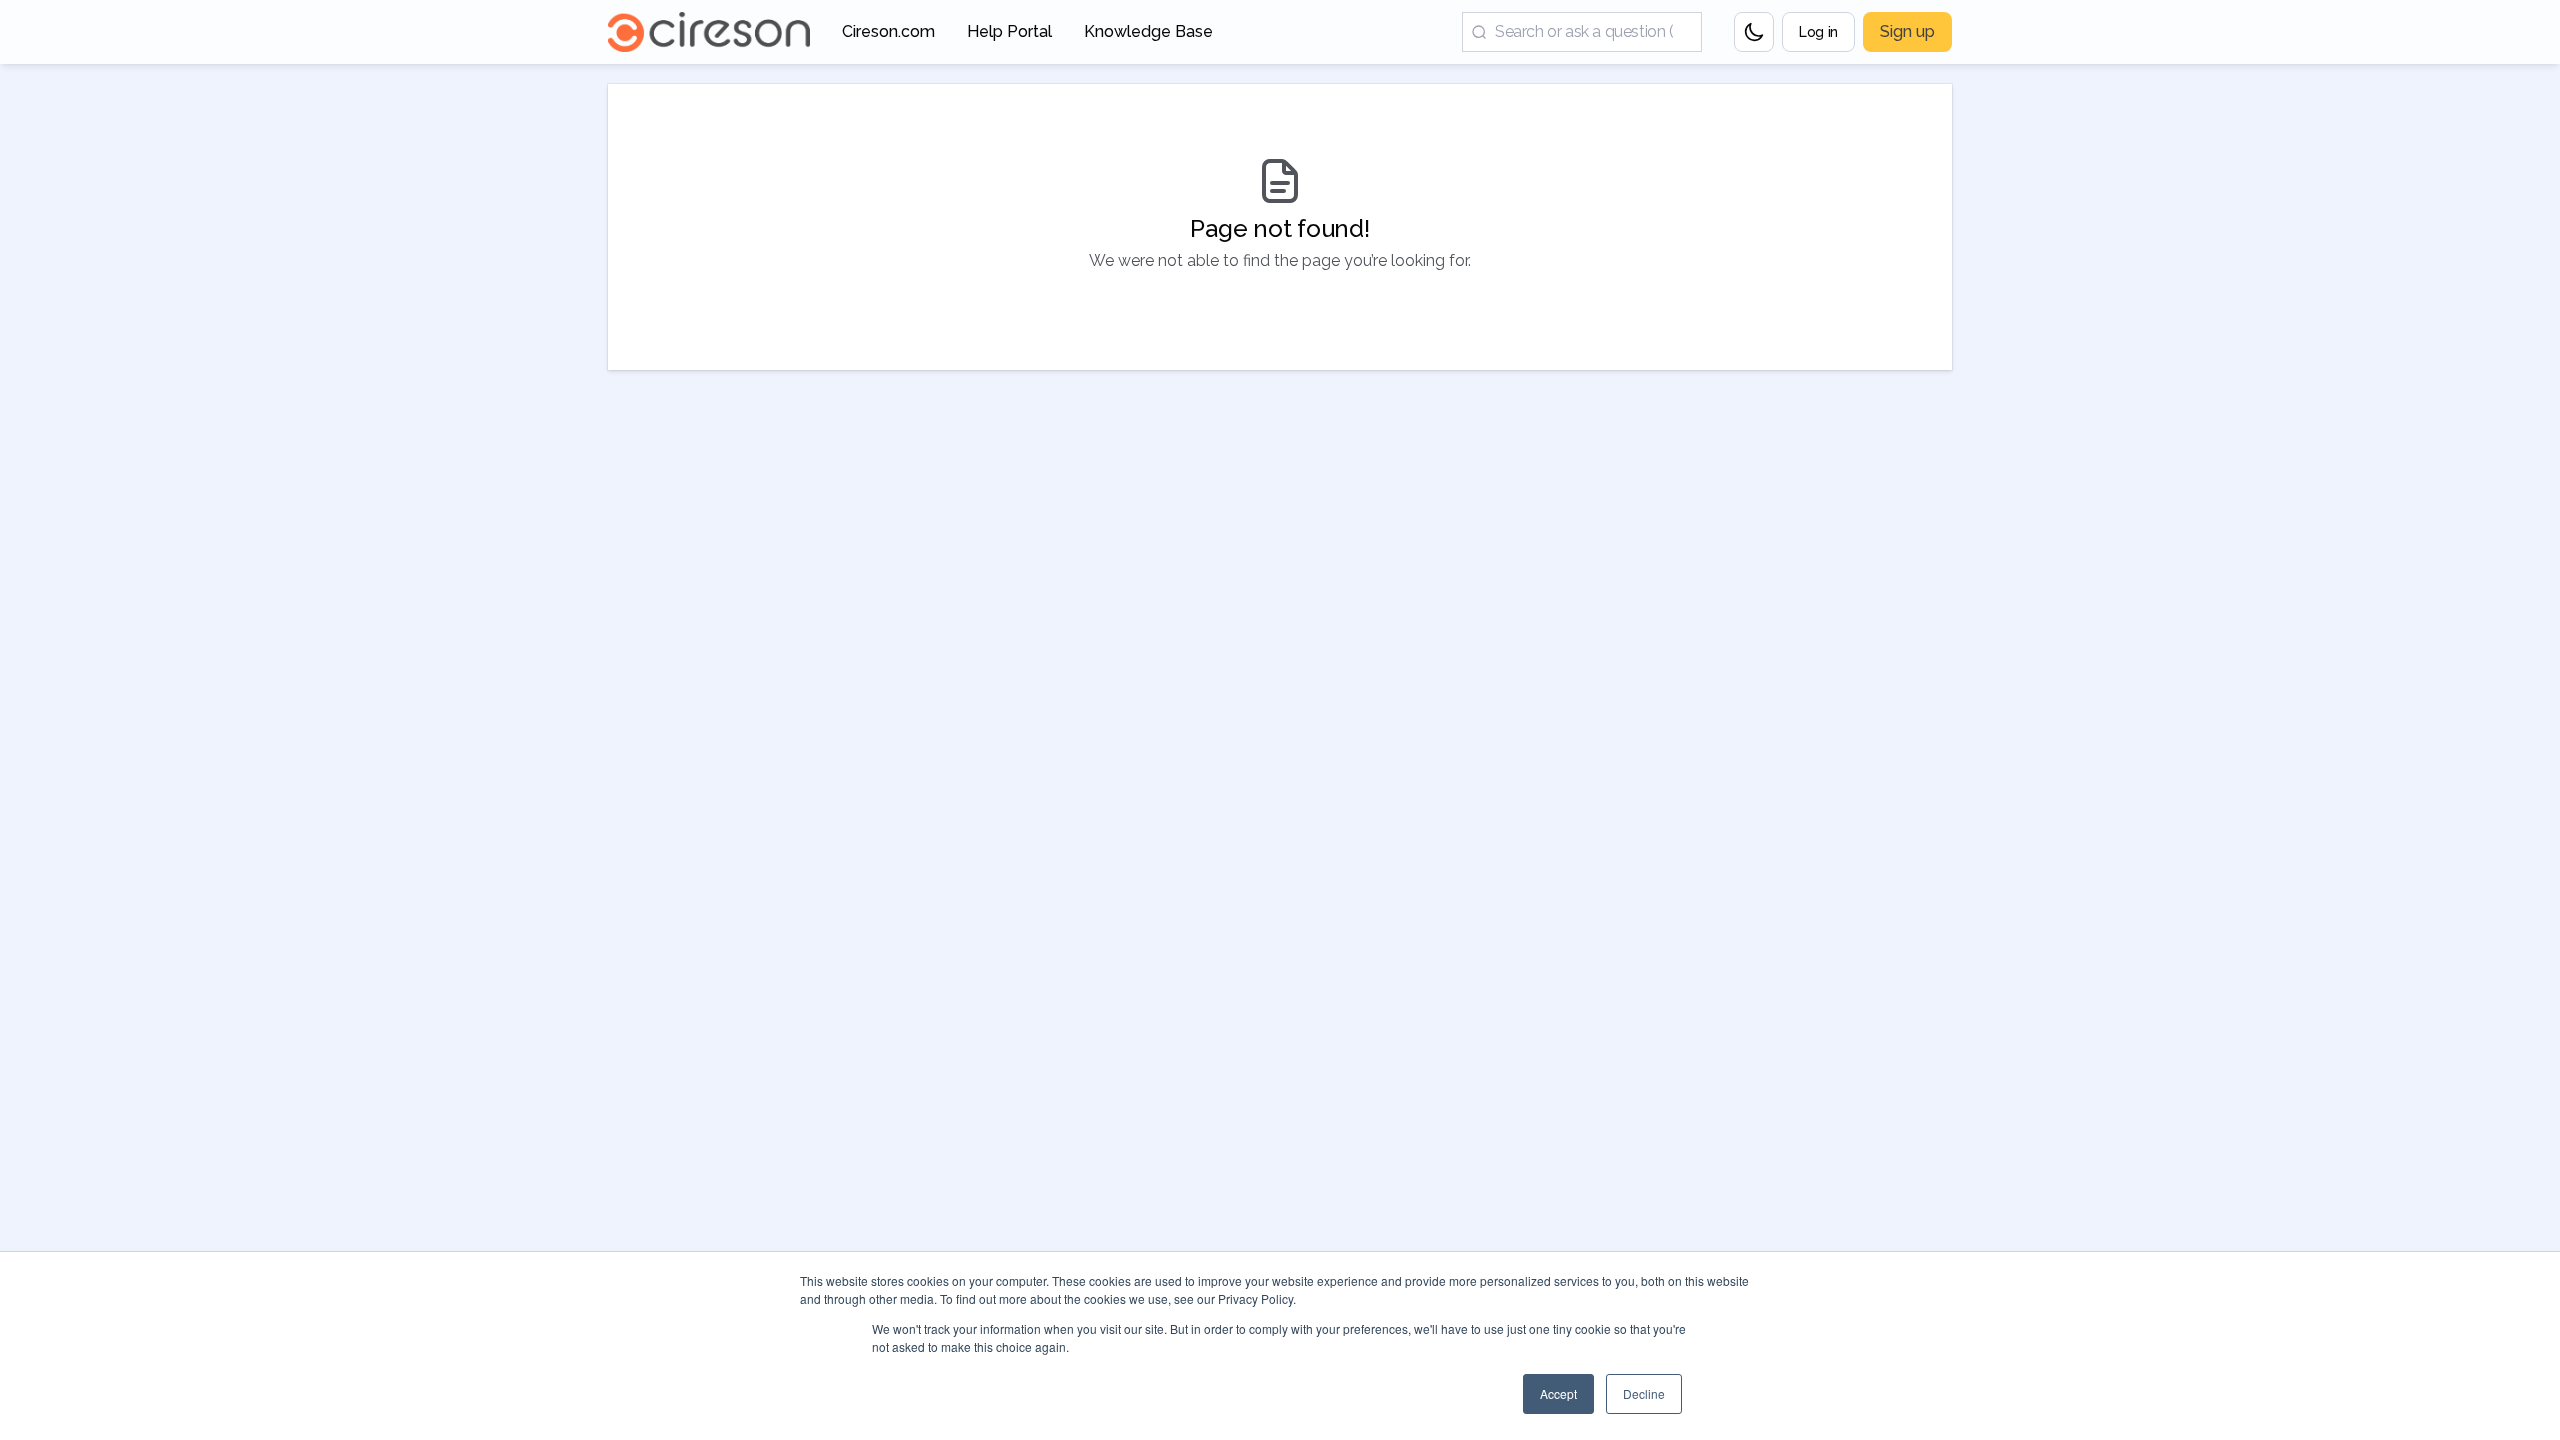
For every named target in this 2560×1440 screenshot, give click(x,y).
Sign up (1907, 31)
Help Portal (1009, 37)
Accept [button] (1558, 1393)
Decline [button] (1644, 1393)
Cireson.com (888, 37)
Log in (1818, 32)
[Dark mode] (1754, 32)
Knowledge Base (1148, 37)
